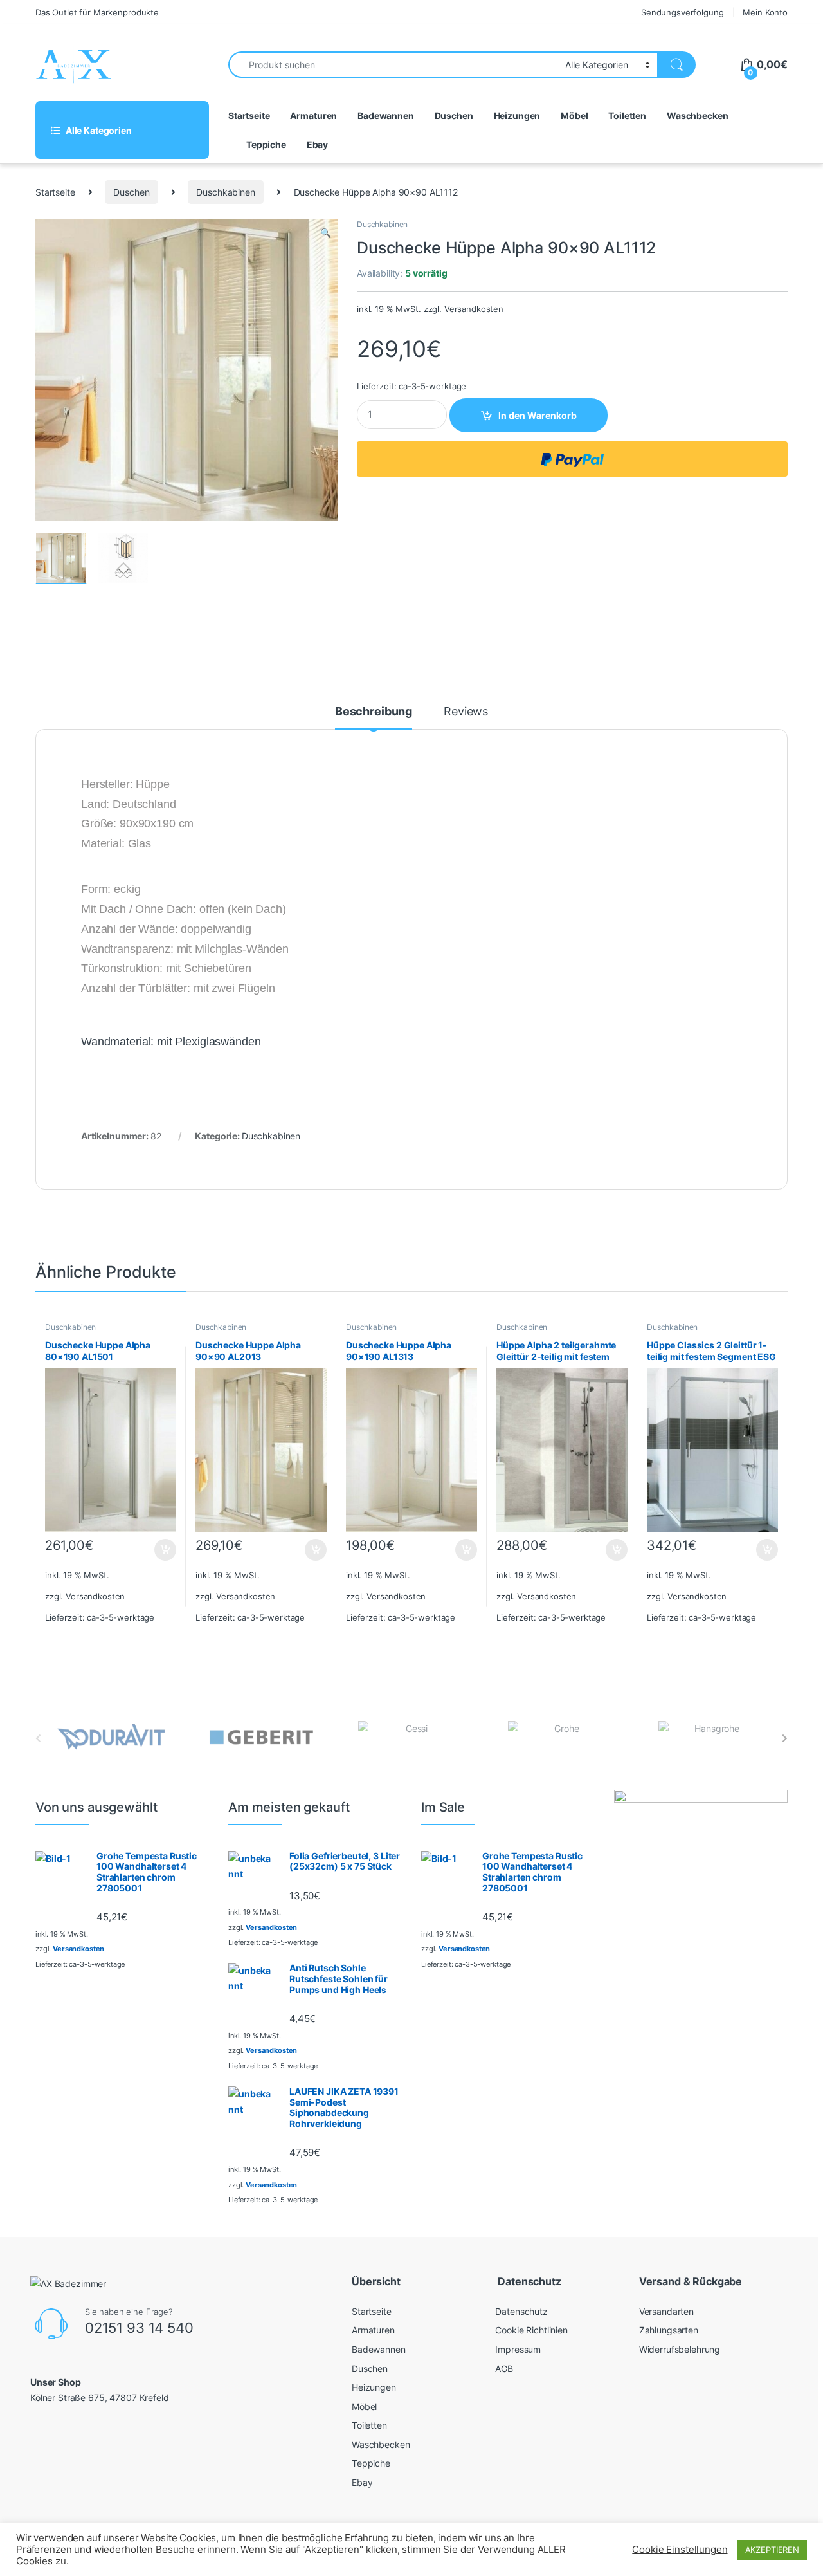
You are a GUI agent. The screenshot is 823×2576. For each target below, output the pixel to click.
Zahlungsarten (669, 2330)
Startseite (249, 115)
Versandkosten (474, 309)
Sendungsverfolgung (682, 12)
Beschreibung (374, 712)
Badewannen (386, 115)
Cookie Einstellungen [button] (680, 2550)
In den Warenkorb (538, 415)
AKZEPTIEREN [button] (772, 2550)
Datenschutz (521, 2311)
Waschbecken (697, 115)
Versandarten (666, 2311)
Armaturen (313, 115)
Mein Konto (765, 12)
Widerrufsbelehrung (680, 2349)
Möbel (574, 115)
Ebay (317, 144)
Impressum (518, 2349)
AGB (504, 2369)
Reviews (466, 712)
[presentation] (785, 1738)
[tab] (374, 717)
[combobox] (393, 65)
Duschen (454, 115)
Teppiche (266, 144)
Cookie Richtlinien (531, 2330)
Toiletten (627, 115)
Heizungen (517, 115)
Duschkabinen (225, 192)
